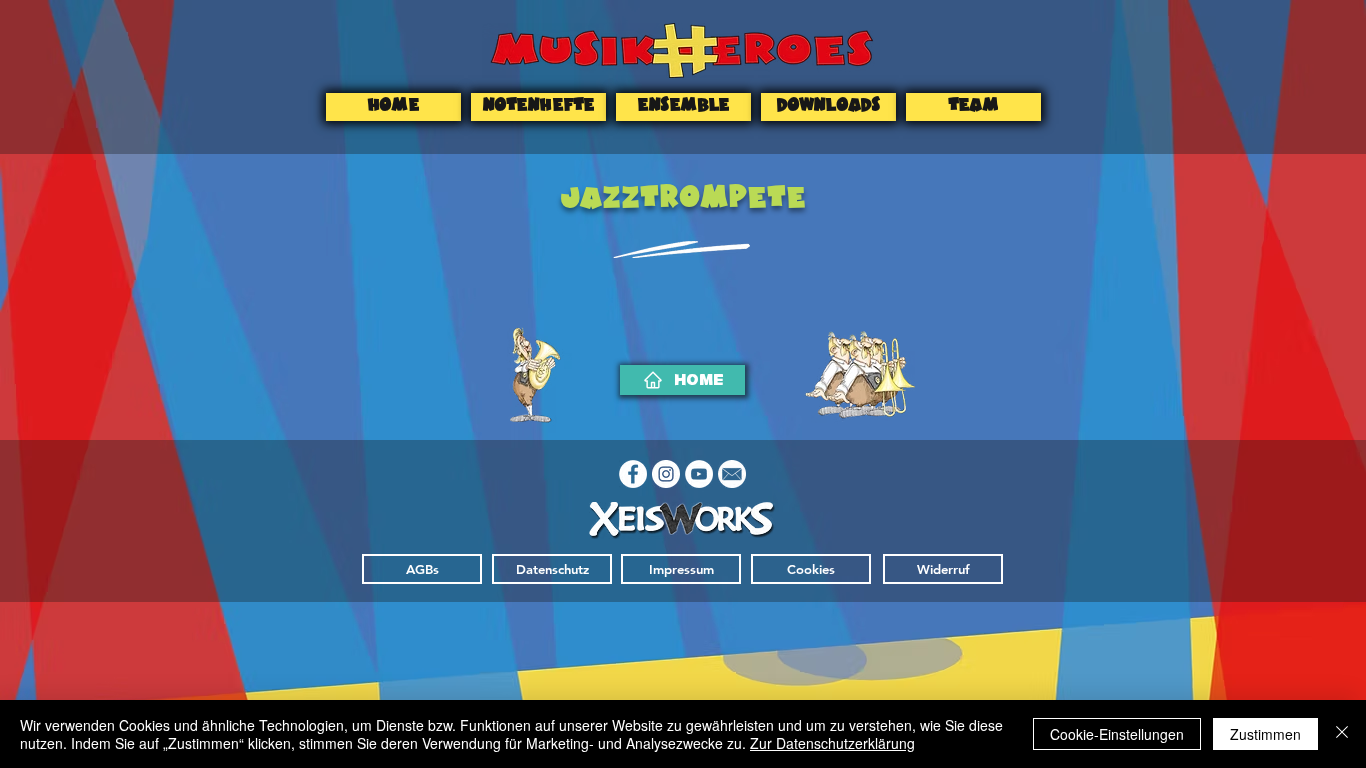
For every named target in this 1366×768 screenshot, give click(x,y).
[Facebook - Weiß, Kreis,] (633, 474)
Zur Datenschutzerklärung (832, 743)
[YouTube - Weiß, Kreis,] (699, 474)
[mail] (732, 474)
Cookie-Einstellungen (1117, 734)
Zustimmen (1265, 734)
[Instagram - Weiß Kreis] (666, 474)
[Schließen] (1342, 734)
